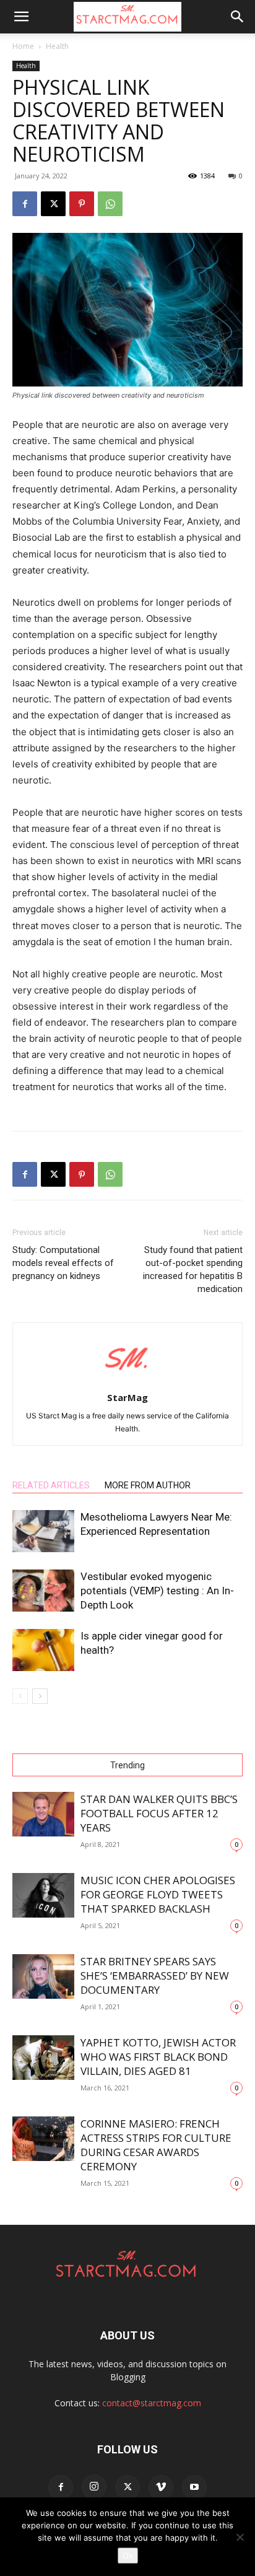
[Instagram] (94, 2487)
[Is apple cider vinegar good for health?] (43, 1650)
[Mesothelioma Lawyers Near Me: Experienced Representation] (43, 1531)
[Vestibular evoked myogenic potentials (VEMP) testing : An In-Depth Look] (43, 1591)
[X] (53, 204)
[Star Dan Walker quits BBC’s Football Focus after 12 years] (43, 1814)
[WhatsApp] (110, 204)
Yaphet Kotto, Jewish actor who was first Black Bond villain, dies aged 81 (158, 2057)
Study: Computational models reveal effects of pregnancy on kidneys (63, 1263)
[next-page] (40, 1696)
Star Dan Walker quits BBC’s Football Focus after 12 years (159, 1813)
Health (57, 46)
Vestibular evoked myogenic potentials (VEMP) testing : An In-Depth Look (157, 1591)
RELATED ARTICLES (51, 1485)
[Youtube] (194, 2487)
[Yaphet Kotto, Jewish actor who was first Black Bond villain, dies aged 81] (43, 2058)
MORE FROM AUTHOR (148, 1485)
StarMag (127, 1397)
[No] (240, 2537)
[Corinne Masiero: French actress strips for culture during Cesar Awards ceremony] (43, 2139)
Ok (128, 2556)
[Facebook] (25, 204)
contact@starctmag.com (152, 2403)
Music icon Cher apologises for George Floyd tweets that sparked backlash (158, 1894)
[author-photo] (127, 1380)
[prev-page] (20, 1696)
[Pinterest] (82, 204)
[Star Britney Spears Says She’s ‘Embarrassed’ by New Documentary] (43, 1977)
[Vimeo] (161, 2487)
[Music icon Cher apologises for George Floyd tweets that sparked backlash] (43, 1896)
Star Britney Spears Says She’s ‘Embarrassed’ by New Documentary (155, 1976)
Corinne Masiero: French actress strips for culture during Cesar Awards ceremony (156, 2145)
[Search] (238, 17)
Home (23, 46)
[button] (21, 17)
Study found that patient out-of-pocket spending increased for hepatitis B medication (193, 1269)
